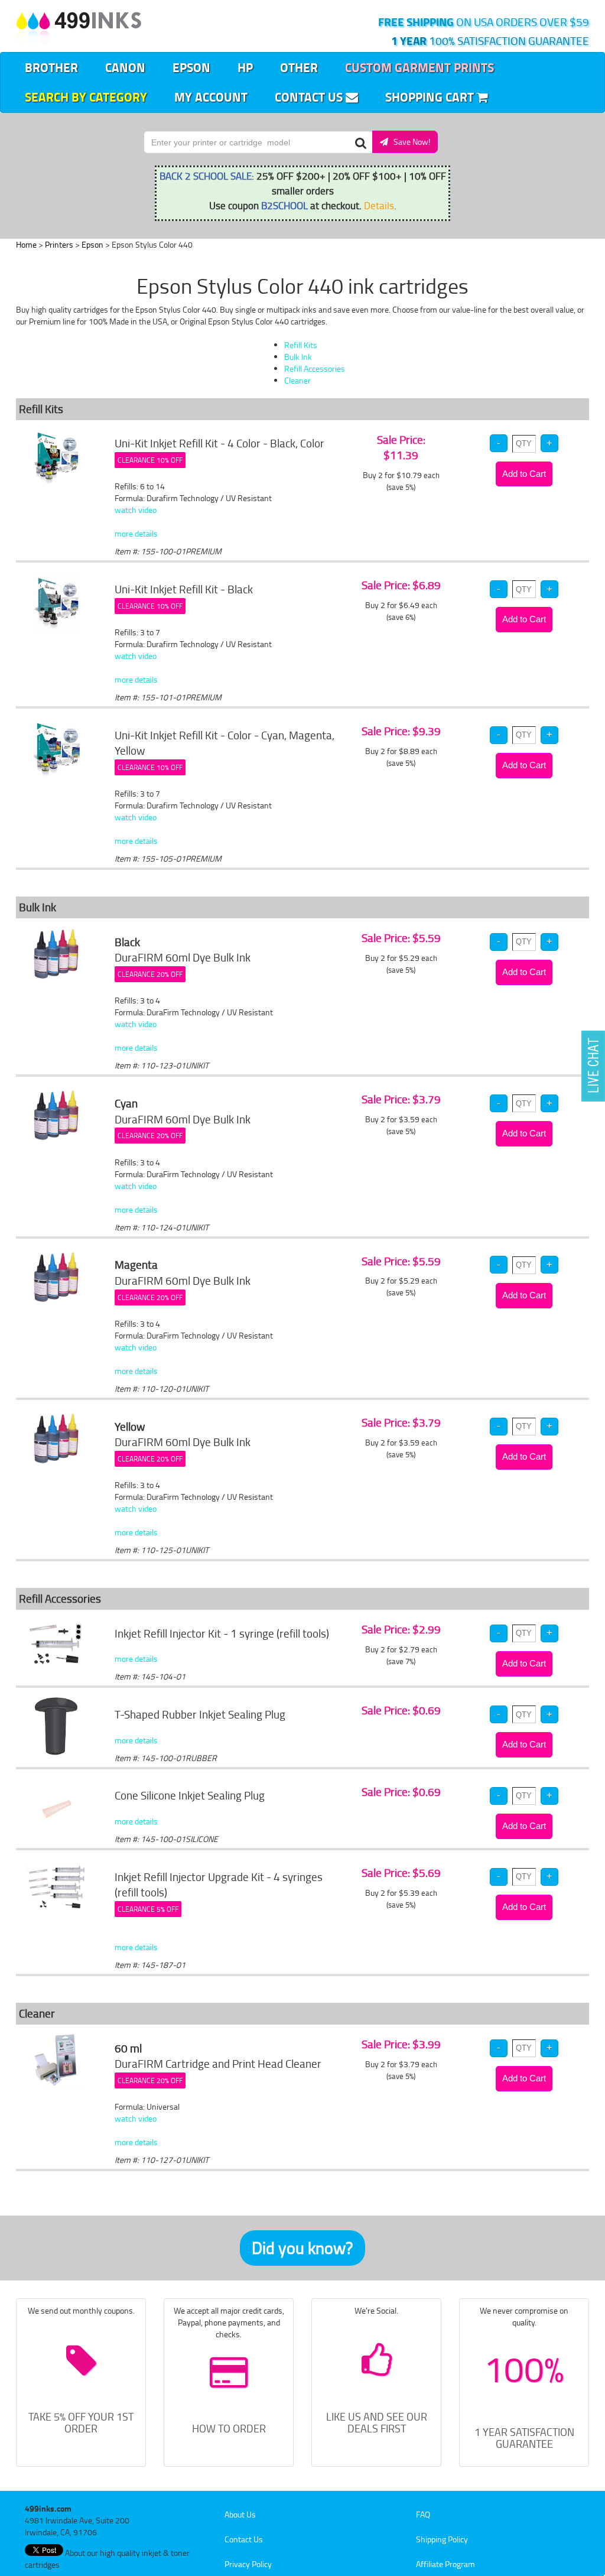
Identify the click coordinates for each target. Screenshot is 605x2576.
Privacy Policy (248, 2564)
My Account (211, 97)
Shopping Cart (431, 97)
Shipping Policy (442, 2539)
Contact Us (310, 97)
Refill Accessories (315, 368)
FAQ (423, 2514)
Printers (59, 244)
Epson (191, 67)
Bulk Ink (298, 357)
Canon (125, 67)
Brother (51, 67)
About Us (240, 2514)
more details (136, 533)
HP (245, 67)
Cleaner (297, 380)
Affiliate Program (445, 2564)
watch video (136, 510)
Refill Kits (301, 345)
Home (26, 244)
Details (379, 205)
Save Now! (409, 142)
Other (299, 67)
